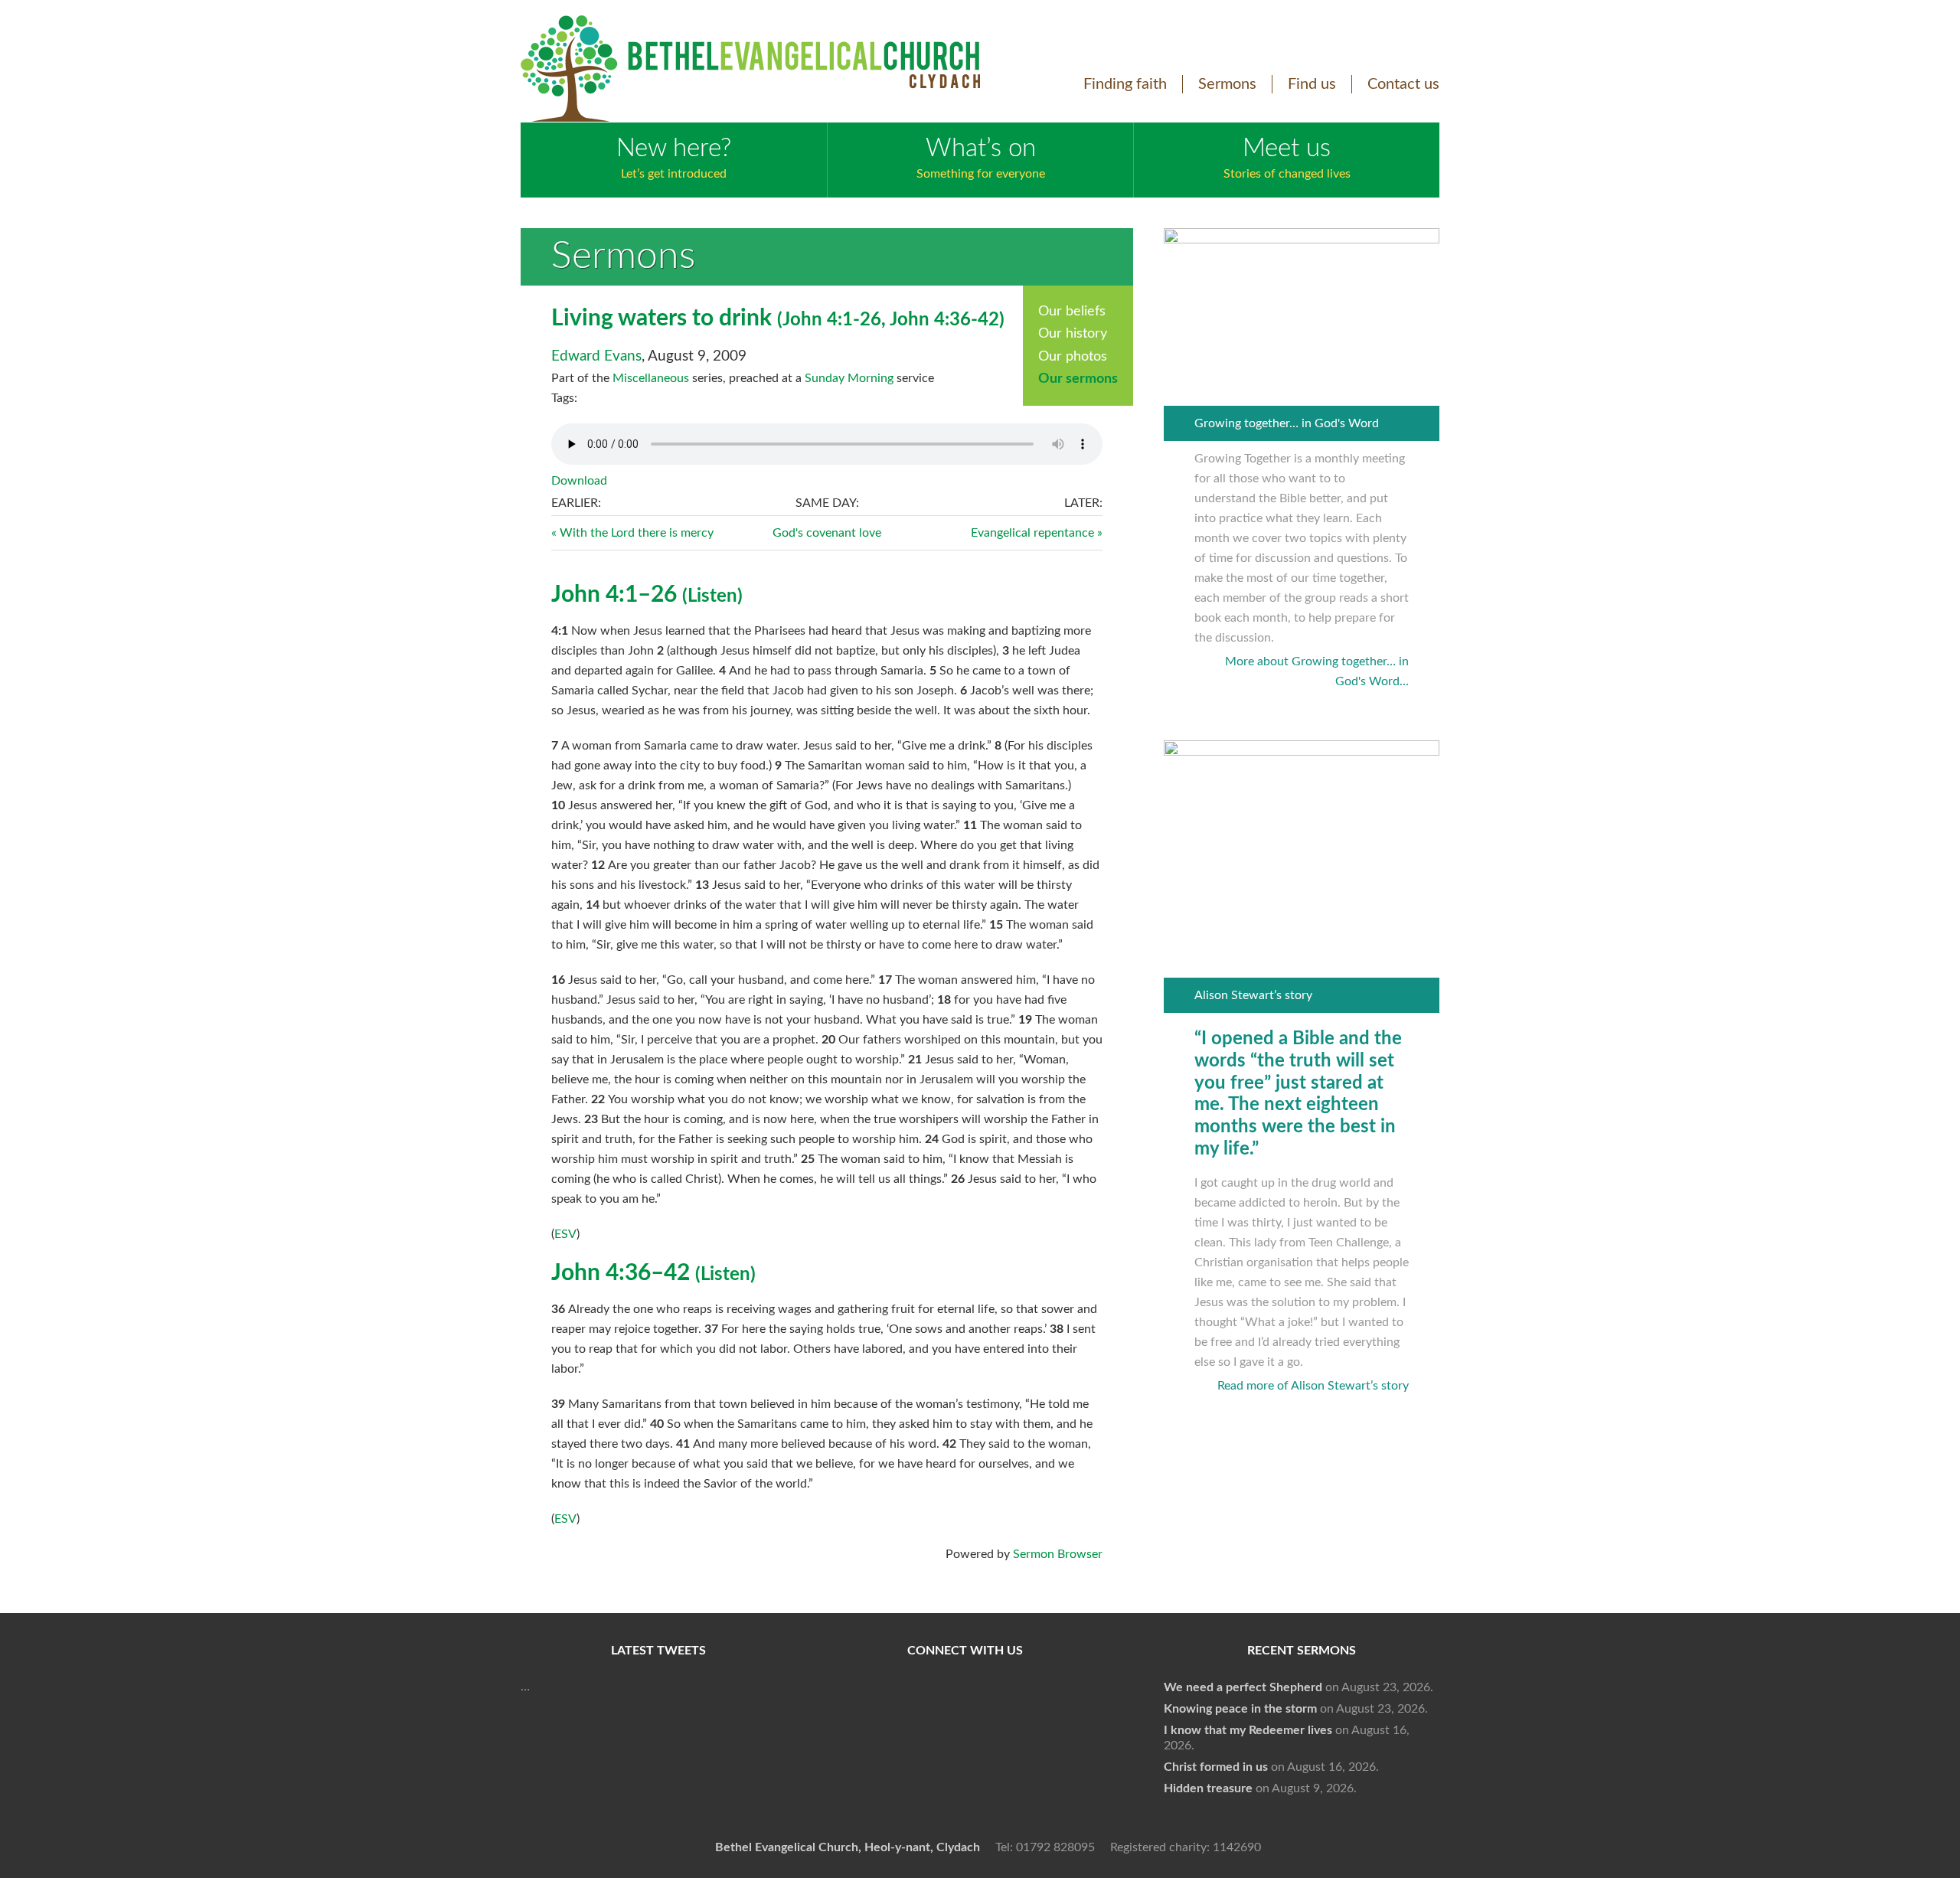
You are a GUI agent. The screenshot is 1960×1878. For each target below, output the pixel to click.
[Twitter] (906, 1702)
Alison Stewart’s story (1253, 995)
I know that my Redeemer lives (1248, 1730)
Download (579, 481)
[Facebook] (851, 1702)
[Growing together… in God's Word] (1302, 240)
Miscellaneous (651, 378)
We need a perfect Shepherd (1243, 1687)
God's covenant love (827, 533)
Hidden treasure (1208, 1788)
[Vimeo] (962, 1702)
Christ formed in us (1216, 1767)
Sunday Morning (849, 378)
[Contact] (1072, 1702)
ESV (565, 1234)
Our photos (1073, 357)
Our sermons (1078, 379)
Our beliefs (1072, 312)
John (802, 320)
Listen (712, 596)
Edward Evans (596, 356)
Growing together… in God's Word (1287, 423)
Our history (1073, 334)
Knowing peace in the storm (1240, 1709)
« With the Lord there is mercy (632, 533)
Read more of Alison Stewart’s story (1313, 1386)
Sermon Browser (1058, 1554)
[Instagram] (1017, 1702)
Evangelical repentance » (1037, 533)
